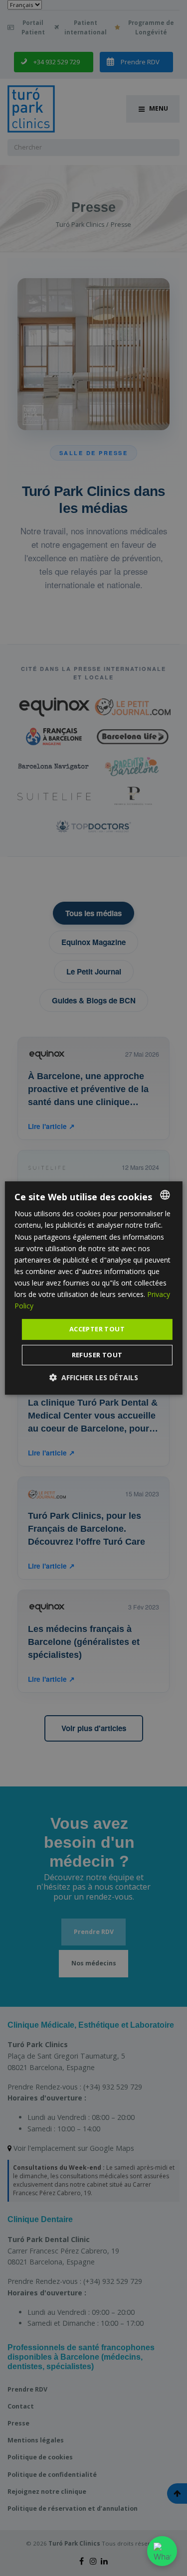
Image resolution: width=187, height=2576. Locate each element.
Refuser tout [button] (97, 1355)
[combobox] (165, 1195)
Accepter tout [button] (97, 1329)
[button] (94, 1377)
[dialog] (93, 1288)
